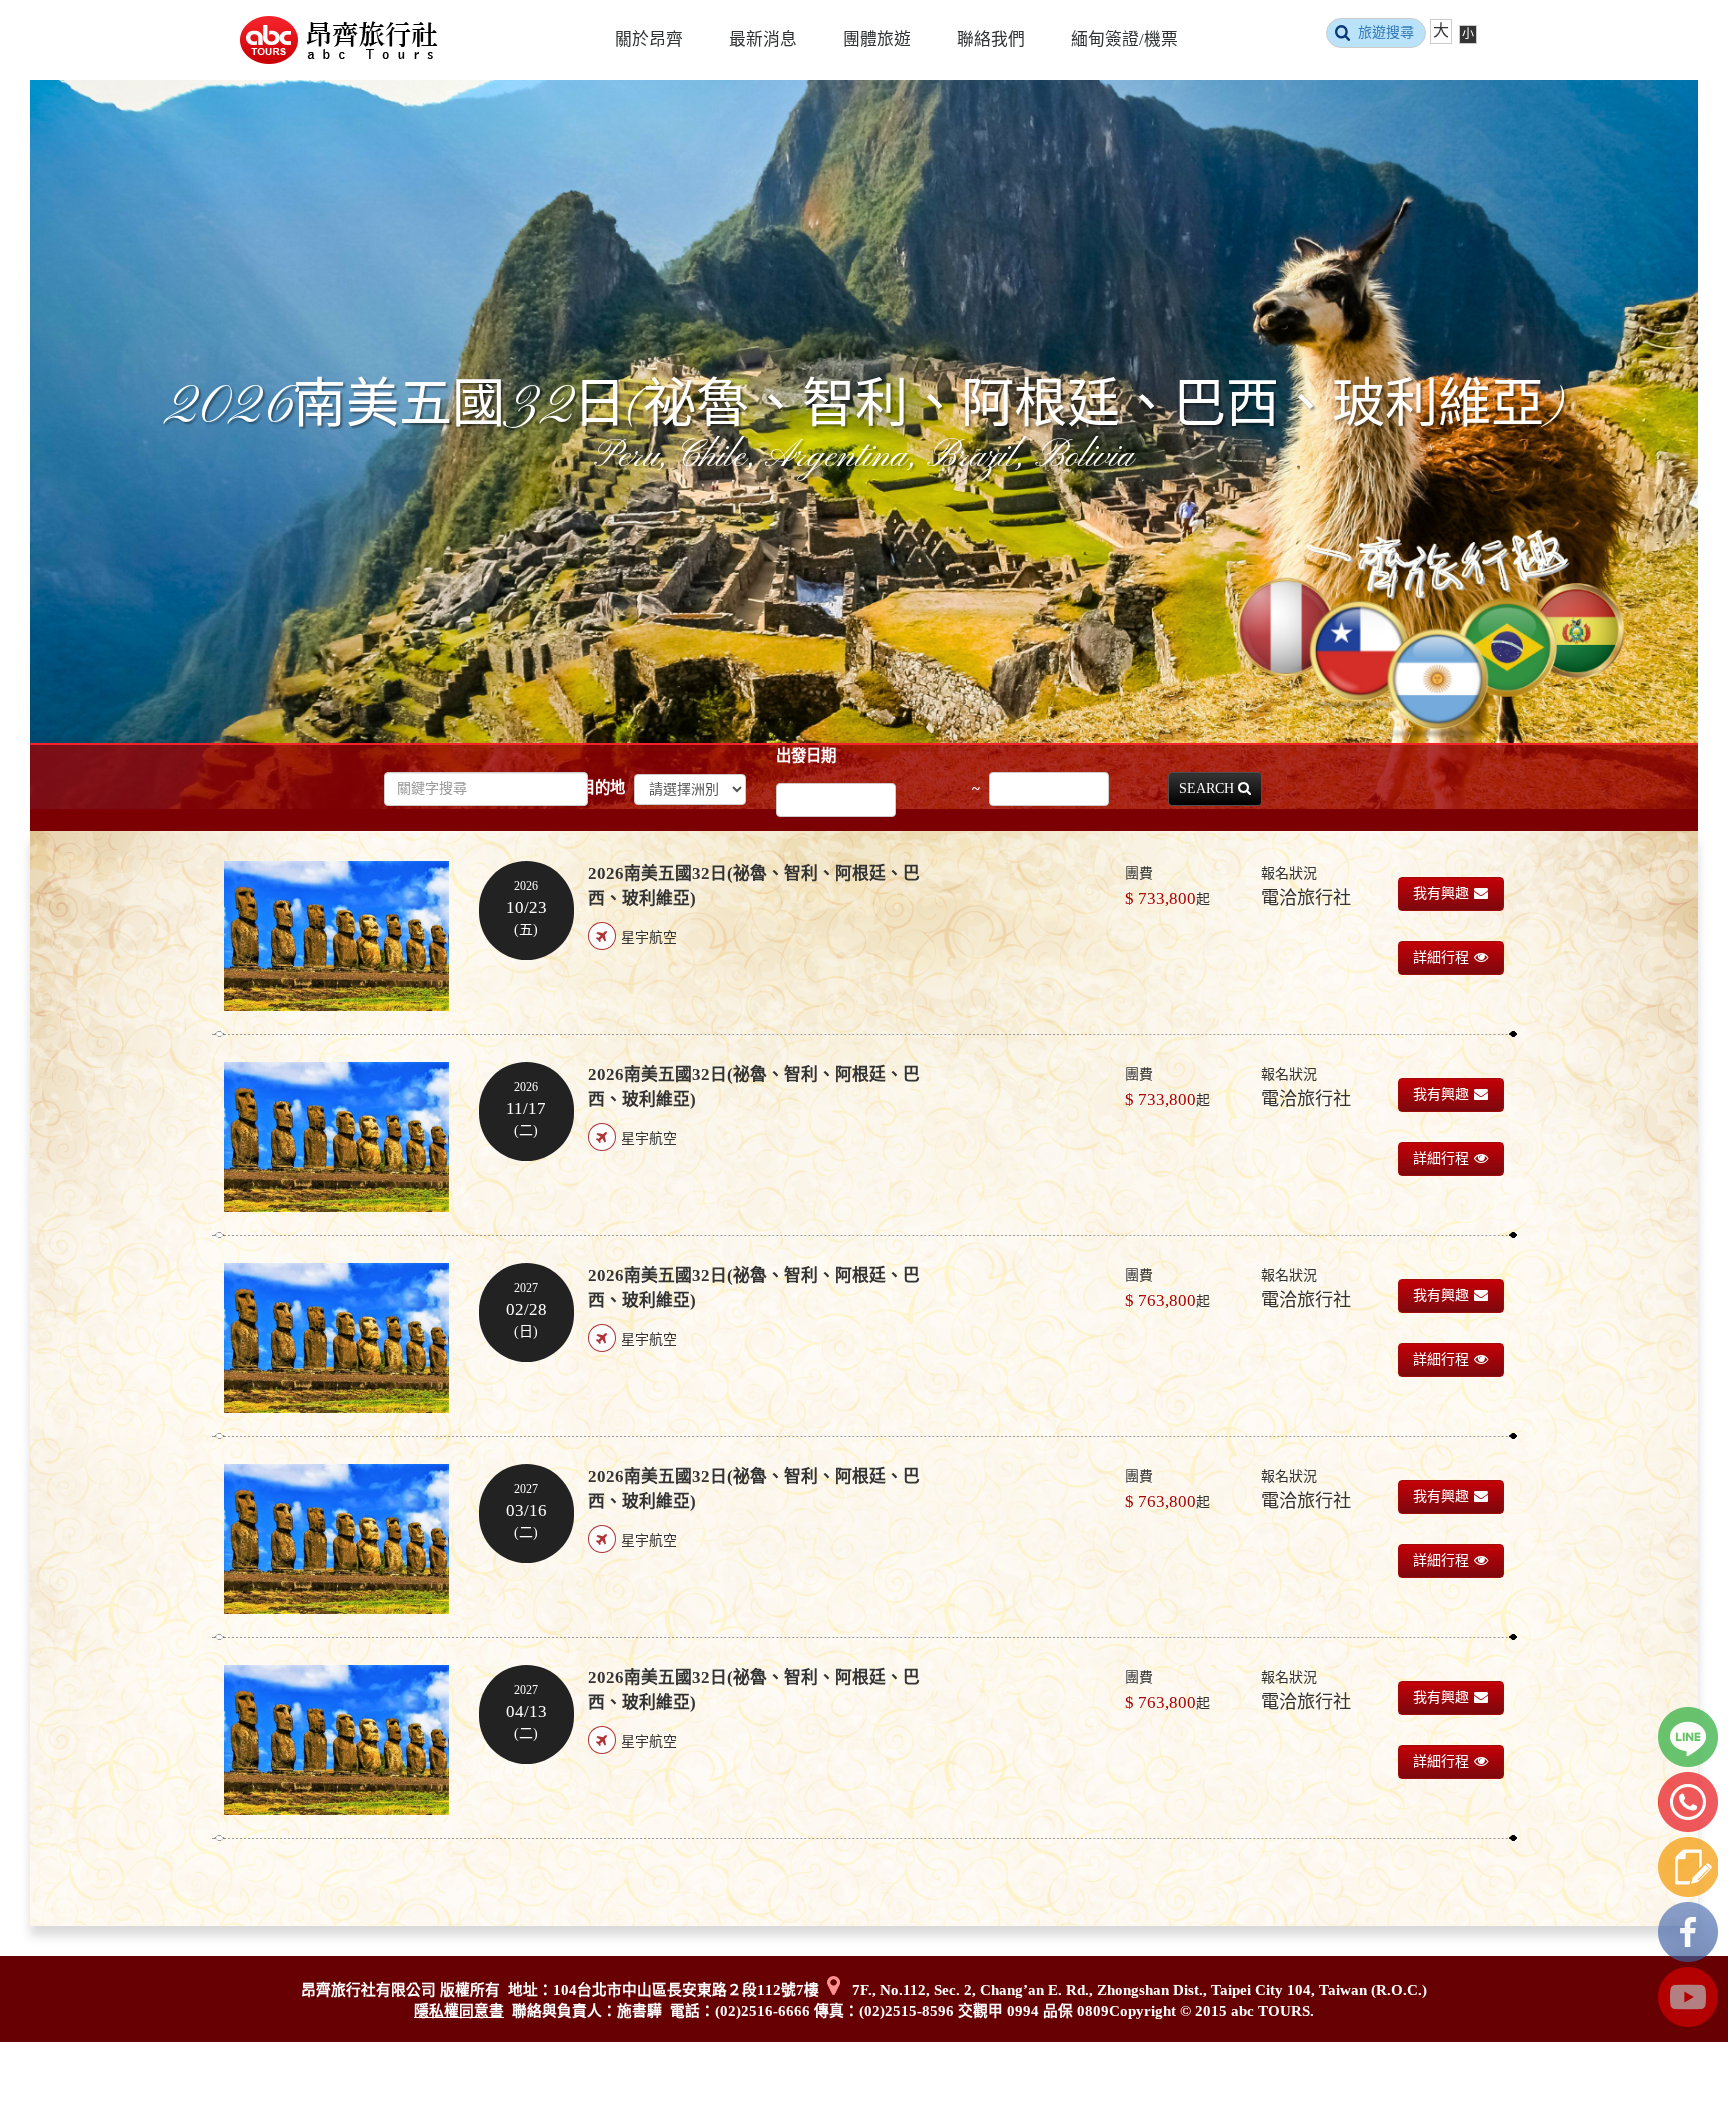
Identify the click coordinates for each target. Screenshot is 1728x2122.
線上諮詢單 (1688, 1867)
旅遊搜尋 (1386, 32)
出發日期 (806, 755)
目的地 (602, 787)
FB (1688, 1932)
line (1688, 1737)
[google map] (833, 1990)
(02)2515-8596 (906, 2011)
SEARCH (1208, 788)
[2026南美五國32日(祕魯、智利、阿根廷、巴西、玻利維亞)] (336, 936)
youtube (1688, 1997)
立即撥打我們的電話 (1688, 1802)
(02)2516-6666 (762, 2011)
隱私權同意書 (459, 2011)
